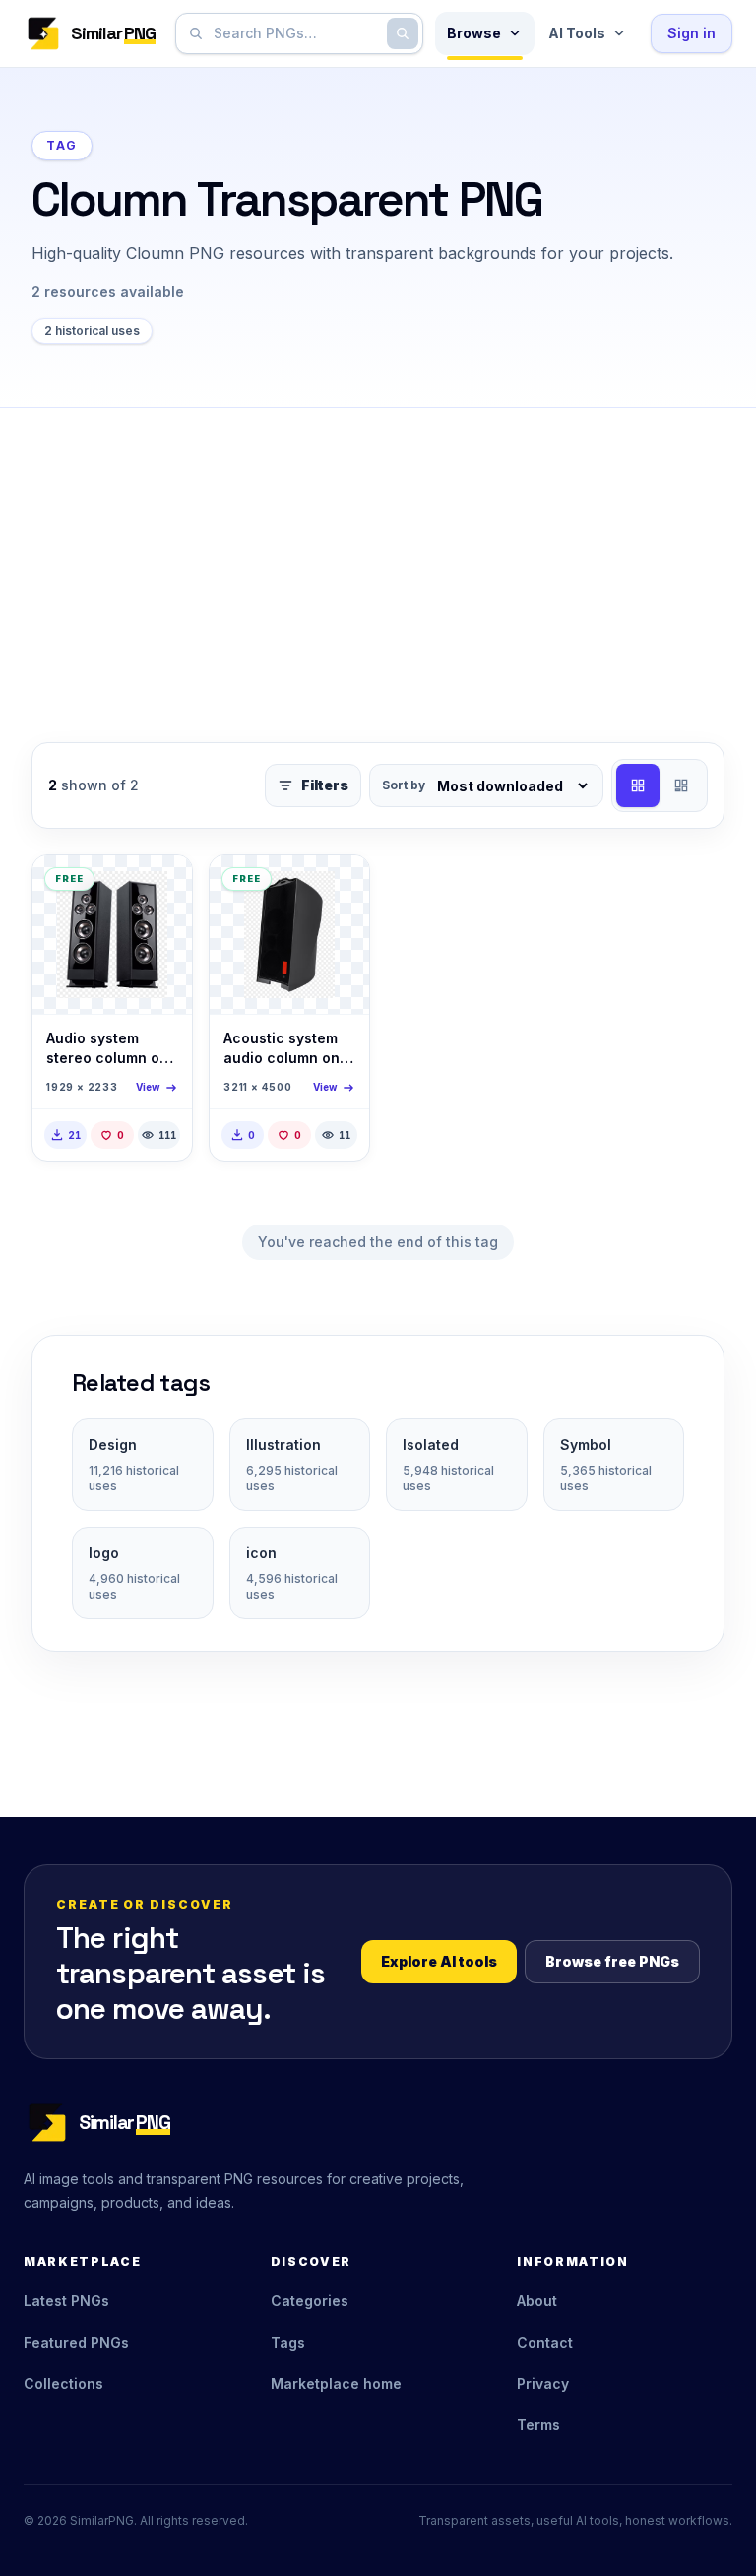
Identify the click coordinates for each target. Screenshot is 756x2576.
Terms (538, 2425)
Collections (63, 2384)
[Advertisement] (378, 555)
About (537, 2301)
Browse (474, 33)
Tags (288, 2342)
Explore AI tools (439, 1961)
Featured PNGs (76, 2342)
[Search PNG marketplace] (403, 33)
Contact (545, 2342)
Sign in (692, 33)
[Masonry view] (681, 785)
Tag (62, 145)
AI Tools (577, 33)
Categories (310, 2301)
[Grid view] (638, 785)
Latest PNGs (66, 2301)
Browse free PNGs (612, 1961)
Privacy (543, 2384)
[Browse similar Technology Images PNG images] (160, 887)
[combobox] (295, 33)
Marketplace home (336, 2384)
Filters (325, 785)
